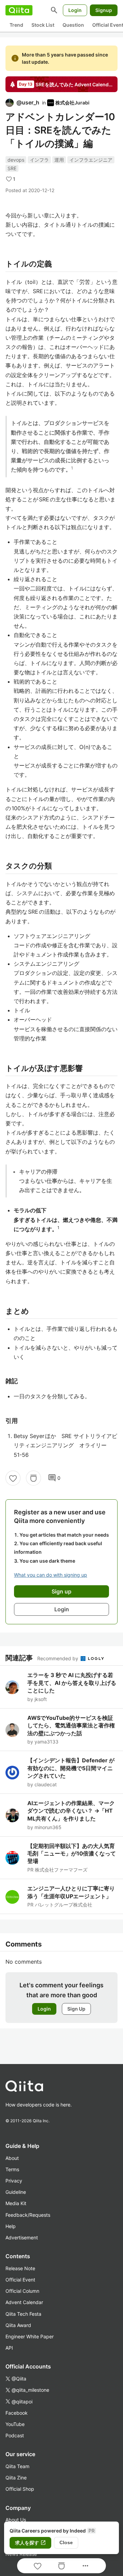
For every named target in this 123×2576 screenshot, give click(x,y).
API (9, 2348)
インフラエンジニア (91, 160)
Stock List (43, 25)
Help (11, 2226)
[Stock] (33, 1478)
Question (73, 25)
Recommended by (58, 1658)
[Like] (13, 1478)
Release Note (20, 2268)
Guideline (16, 2192)
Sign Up (76, 2009)
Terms (12, 2169)
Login (75, 10)
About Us (16, 2520)
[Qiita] (19, 10)
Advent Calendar (24, 2302)
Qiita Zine (16, 2478)
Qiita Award (18, 2325)
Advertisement (22, 2237)
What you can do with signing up (51, 1575)
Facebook (17, 2413)
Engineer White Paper (30, 2336)
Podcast (15, 2435)
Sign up (61, 1591)
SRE (12, 168)
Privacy (14, 2181)
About (12, 2158)
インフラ (39, 160)
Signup (104, 10)
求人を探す (30, 2543)
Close (66, 2542)
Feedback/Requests (28, 2215)
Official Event (20, 2280)
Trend (16, 25)
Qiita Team (17, 2466)
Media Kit (16, 2203)
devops (16, 160)
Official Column (22, 2291)
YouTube (15, 2424)
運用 (59, 160)
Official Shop (20, 2489)
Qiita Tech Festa (23, 2314)
